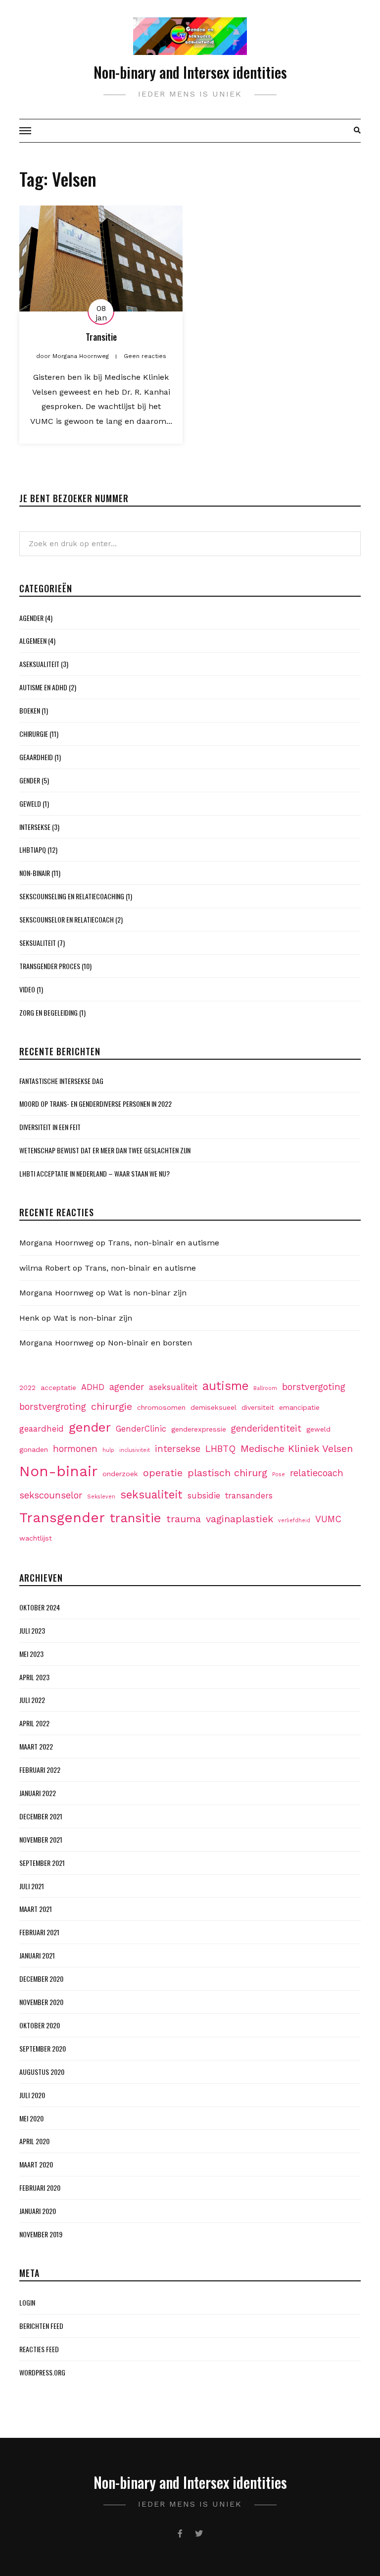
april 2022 (34, 1723)
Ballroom (265, 1388)
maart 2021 (36, 1909)
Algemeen (33, 641)
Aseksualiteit (39, 664)
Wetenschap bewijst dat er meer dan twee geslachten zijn (105, 1150)
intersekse (178, 1449)
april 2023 (34, 1677)
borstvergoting (314, 1387)
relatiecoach (317, 1473)
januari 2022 (38, 1793)
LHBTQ (220, 1449)
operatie (163, 1473)
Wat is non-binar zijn (147, 1293)
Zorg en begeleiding (48, 1012)
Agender (31, 618)
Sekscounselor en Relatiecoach (67, 919)
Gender (30, 780)
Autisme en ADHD (43, 687)
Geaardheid (36, 757)
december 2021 (41, 1816)
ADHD (93, 1387)
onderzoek (120, 1474)
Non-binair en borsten (150, 1343)
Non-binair (35, 873)
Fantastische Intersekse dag (61, 1081)
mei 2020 (31, 2118)
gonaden (34, 1449)
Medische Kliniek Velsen (297, 1448)
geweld (318, 1429)
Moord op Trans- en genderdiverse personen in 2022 (95, 1104)
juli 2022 (32, 1700)
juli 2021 (32, 1886)
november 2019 (41, 2234)
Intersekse (35, 827)
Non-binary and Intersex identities (190, 72)
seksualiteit (151, 1494)
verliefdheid (294, 1520)
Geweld (30, 803)
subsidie (204, 1496)
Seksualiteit (38, 943)
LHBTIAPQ (33, 850)
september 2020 (43, 2048)
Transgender (62, 1518)
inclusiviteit (135, 1450)
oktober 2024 (40, 1607)
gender (90, 1427)
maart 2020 (36, 2164)
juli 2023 (32, 1630)
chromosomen (161, 1407)
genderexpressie (199, 1429)
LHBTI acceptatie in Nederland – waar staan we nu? (95, 1173)
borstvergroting (53, 1407)
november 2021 (41, 1839)
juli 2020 (32, 2095)
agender (127, 1387)
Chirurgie (34, 734)
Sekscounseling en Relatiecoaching (72, 896)
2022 (27, 1388)
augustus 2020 (42, 2072)
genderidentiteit (266, 1428)
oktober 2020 (40, 2025)
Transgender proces (50, 966)
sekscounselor (51, 1495)
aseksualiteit (173, 1387)
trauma (184, 1519)
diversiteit (258, 1407)
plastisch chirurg (227, 1473)
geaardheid (42, 1429)
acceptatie (58, 1388)
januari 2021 (37, 1955)
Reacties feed (39, 2349)
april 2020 (34, 2141)
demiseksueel (214, 1407)
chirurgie (112, 1406)
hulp (108, 1450)
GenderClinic (141, 1429)
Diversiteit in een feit (50, 1127)
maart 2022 (36, 1746)
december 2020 (41, 1979)
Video (27, 989)
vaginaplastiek (239, 1519)
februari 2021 (39, 1932)
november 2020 (41, 2002)
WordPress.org (42, 2372)
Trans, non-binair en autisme (164, 1243)
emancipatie (299, 1407)
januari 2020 (38, 2211)
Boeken (30, 710)
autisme (225, 1386)
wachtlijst (36, 1538)
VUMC (328, 1519)
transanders (249, 1496)
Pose (279, 1474)
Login (27, 2302)
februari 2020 (40, 2188)
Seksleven (101, 1497)
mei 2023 (31, 1654)
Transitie (101, 337)
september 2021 (42, 1863)
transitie (136, 1518)
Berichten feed (41, 2326)
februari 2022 (40, 1770)
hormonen (75, 1449)
